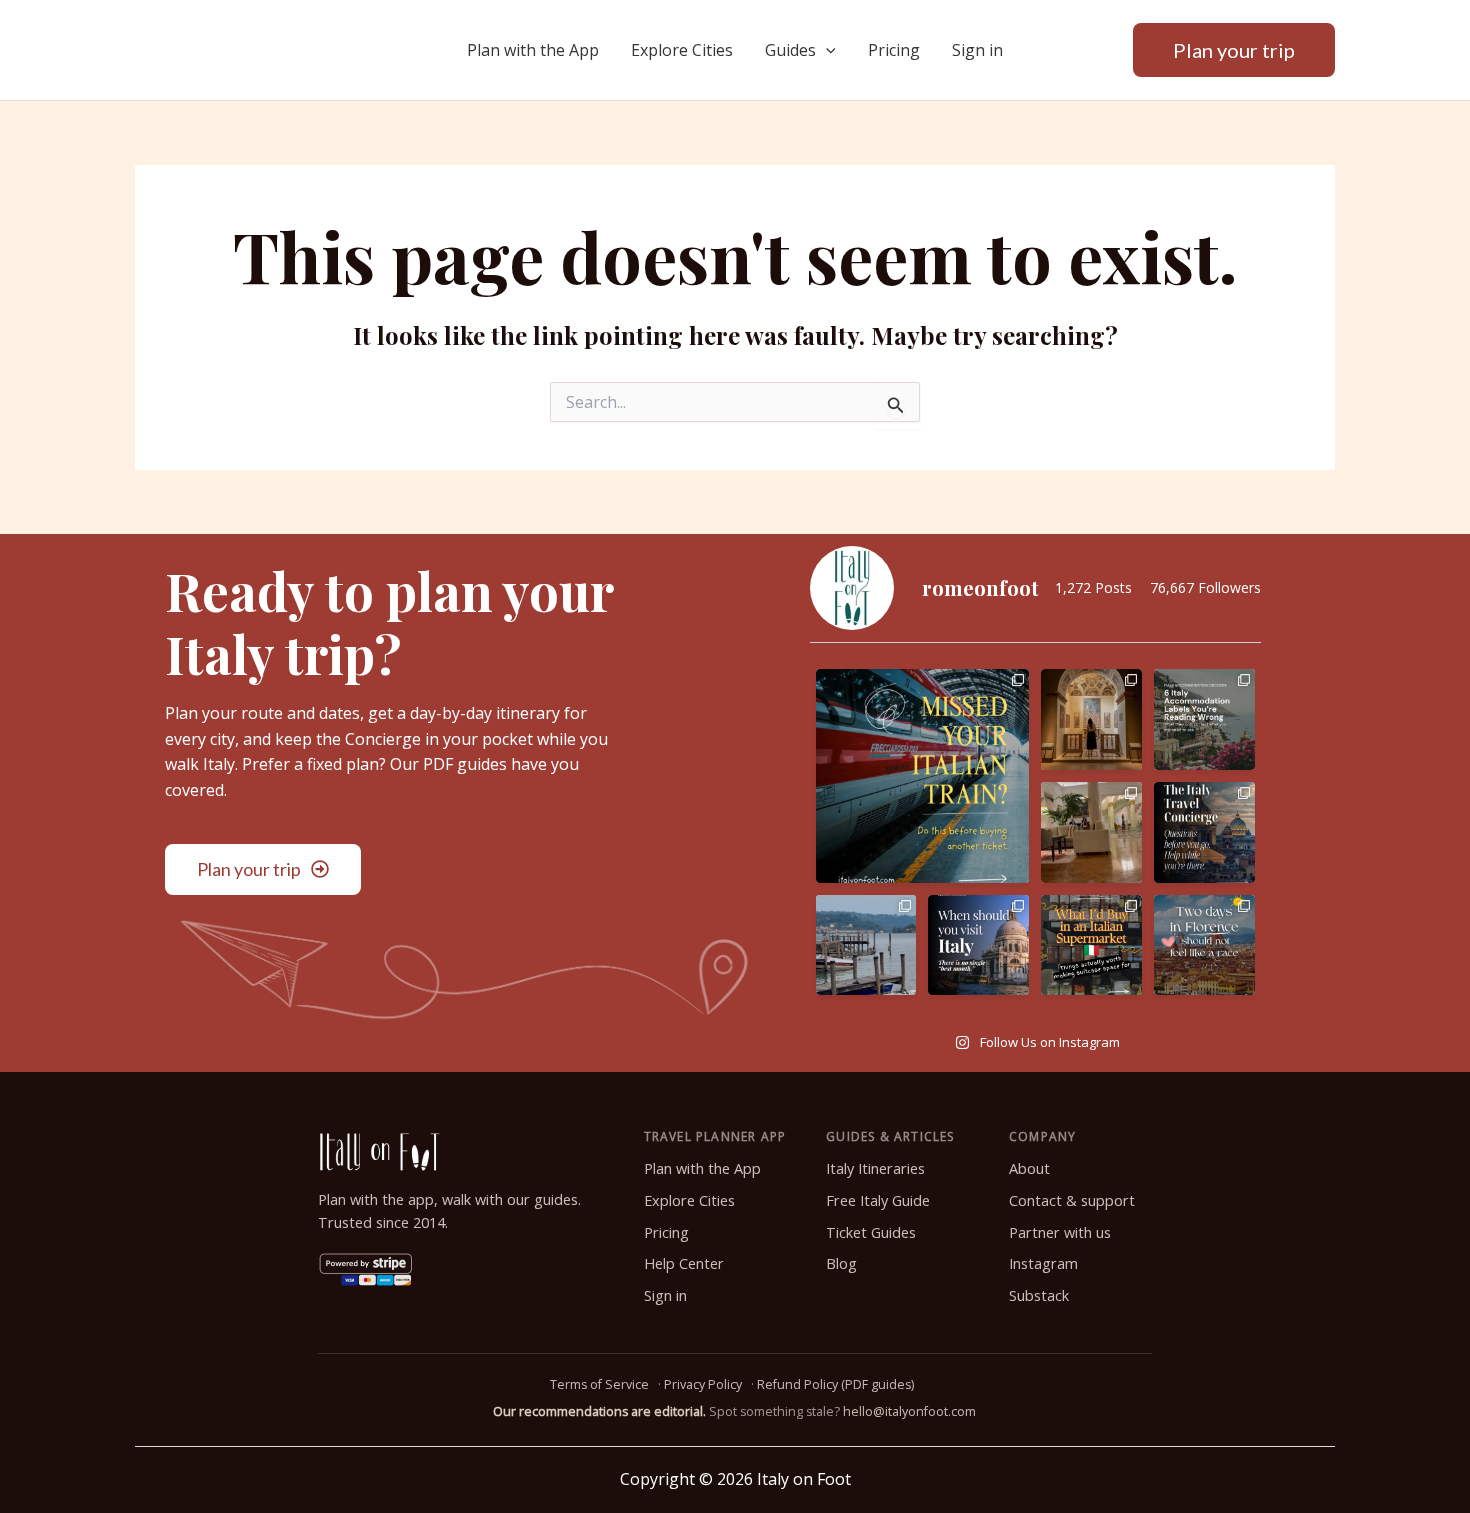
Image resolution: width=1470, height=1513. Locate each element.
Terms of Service (599, 1384)
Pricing (894, 50)
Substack (1039, 1295)
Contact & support (1072, 1200)
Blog (841, 1263)
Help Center (684, 1263)
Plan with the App (533, 50)
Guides (790, 50)
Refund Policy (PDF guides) (835, 1384)
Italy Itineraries (875, 1168)
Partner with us (1060, 1232)
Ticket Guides (871, 1232)
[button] (826, 50)
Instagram (1043, 1263)
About (1029, 1168)
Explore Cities (682, 50)
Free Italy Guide (878, 1200)
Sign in (977, 50)
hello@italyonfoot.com (909, 1411)
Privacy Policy (703, 1384)
